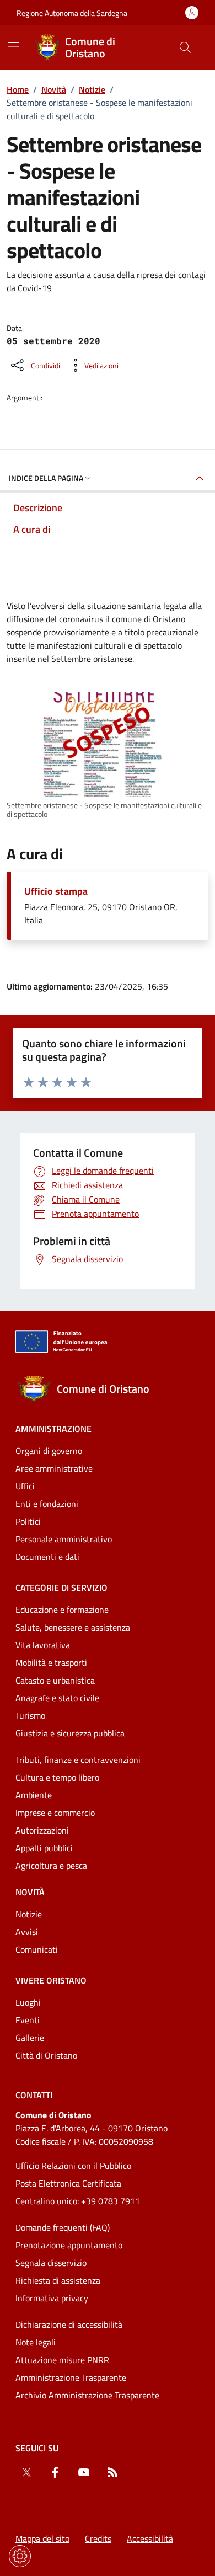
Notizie (92, 89)
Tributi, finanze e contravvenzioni (78, 1760)
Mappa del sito (42, 2538)
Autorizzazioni (42, 1830)
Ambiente (34, 1795)
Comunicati (37, 1949)
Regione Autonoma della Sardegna (72, 13)
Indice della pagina (46, 478)
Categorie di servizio (61, 1588)
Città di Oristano (46, 2055)
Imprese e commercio (55, 1813)
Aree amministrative (54, 1468)
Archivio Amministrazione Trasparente (87, 2395)
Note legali (36, 2342)
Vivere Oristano (51, 1980)
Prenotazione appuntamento (69, 2245)
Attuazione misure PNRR (62, 2360)
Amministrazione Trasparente (71, 2377)
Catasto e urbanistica (55, 1680)
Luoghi (28, 2002)
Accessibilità (150, 2538)
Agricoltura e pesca (51, 1866)
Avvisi (27, 1932)
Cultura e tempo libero (57, 1777)
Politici (28, 1521)
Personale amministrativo (64, 1539)
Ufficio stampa (56, 891)
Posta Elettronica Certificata (68, 2183)
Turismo (30, 1715)
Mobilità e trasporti (51, 1663)
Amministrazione (53, 1429)
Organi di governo (49, 1451)
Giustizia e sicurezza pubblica (70, 1733)
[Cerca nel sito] (185, 47)
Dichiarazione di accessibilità (69, 2324)
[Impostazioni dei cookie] (20, 2556)
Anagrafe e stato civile (57, 1698)
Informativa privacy (52, 2298)
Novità (54, 89)
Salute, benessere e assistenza (73, 1627)
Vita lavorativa (43, 1645)
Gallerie (30, 2038)
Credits (98, 2538)
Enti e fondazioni (47, 1504)
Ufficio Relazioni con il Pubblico (73, 2166)
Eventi (28, 2020)
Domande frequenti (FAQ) (63, 2227)
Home (18, 89)
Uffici (25, 1486)
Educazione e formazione (62, 1610)
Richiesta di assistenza (58, 2280)
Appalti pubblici (44, 1848)
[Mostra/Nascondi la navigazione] (13, 46)
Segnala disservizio (51, 2263)
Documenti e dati (47, 1557)
